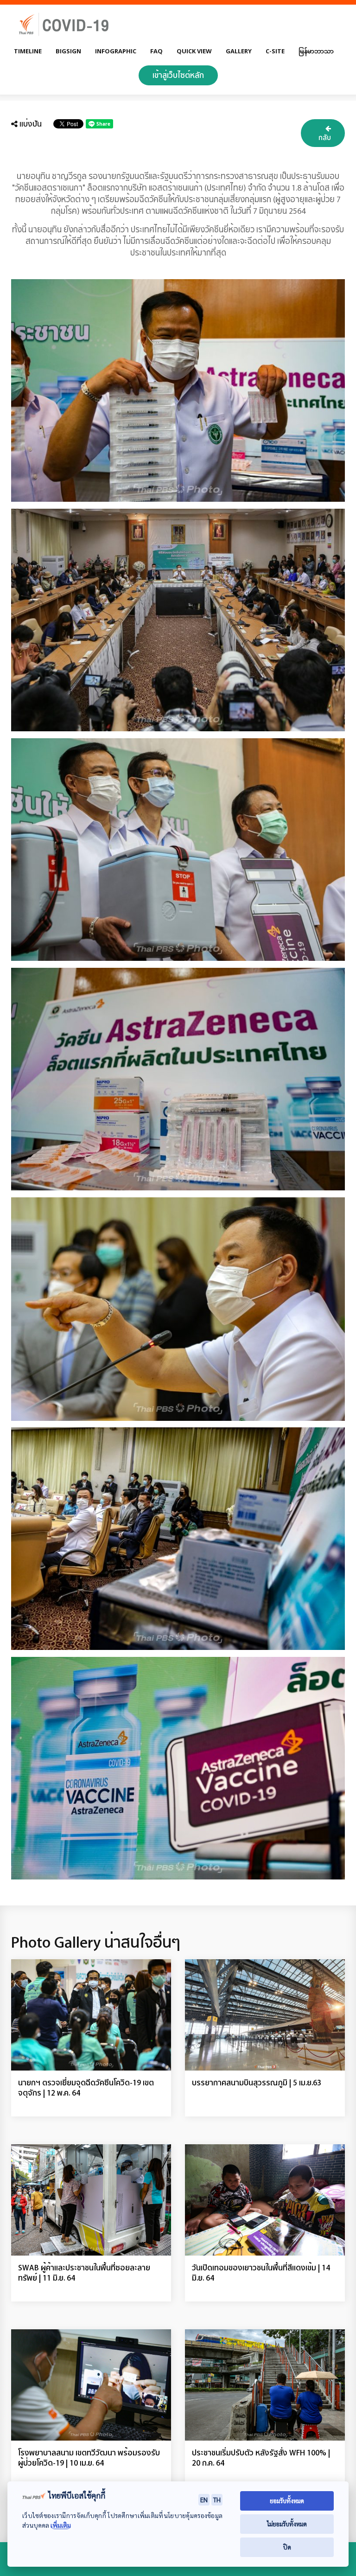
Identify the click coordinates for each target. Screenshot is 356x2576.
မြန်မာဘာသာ (316, 51)
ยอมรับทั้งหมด (287, 2501)
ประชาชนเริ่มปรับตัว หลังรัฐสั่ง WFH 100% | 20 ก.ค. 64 (261, 2458)
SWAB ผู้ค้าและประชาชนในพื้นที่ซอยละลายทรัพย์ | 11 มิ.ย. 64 (84, 2272)
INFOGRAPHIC (116, 51)
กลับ (325, 137)
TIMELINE (28, 51)
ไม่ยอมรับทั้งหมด (287, 2524)
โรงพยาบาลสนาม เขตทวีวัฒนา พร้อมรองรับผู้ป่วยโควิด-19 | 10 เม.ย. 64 (89, 2458)
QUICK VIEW (194, 51)
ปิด (287, 2547)
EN (204, 2499)
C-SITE (275, 51)
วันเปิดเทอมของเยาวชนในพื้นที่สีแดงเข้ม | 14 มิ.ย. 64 (261, 2272)
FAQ (156, 51)
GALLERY (239, 51)
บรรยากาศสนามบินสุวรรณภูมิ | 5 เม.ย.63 (257, 2082)
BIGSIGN (68, 51)
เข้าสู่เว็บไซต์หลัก (178, 75)
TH (217, 2499)
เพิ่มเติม (61, 2525)
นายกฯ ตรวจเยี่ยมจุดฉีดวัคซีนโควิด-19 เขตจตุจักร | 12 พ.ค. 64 (86, 2087)
